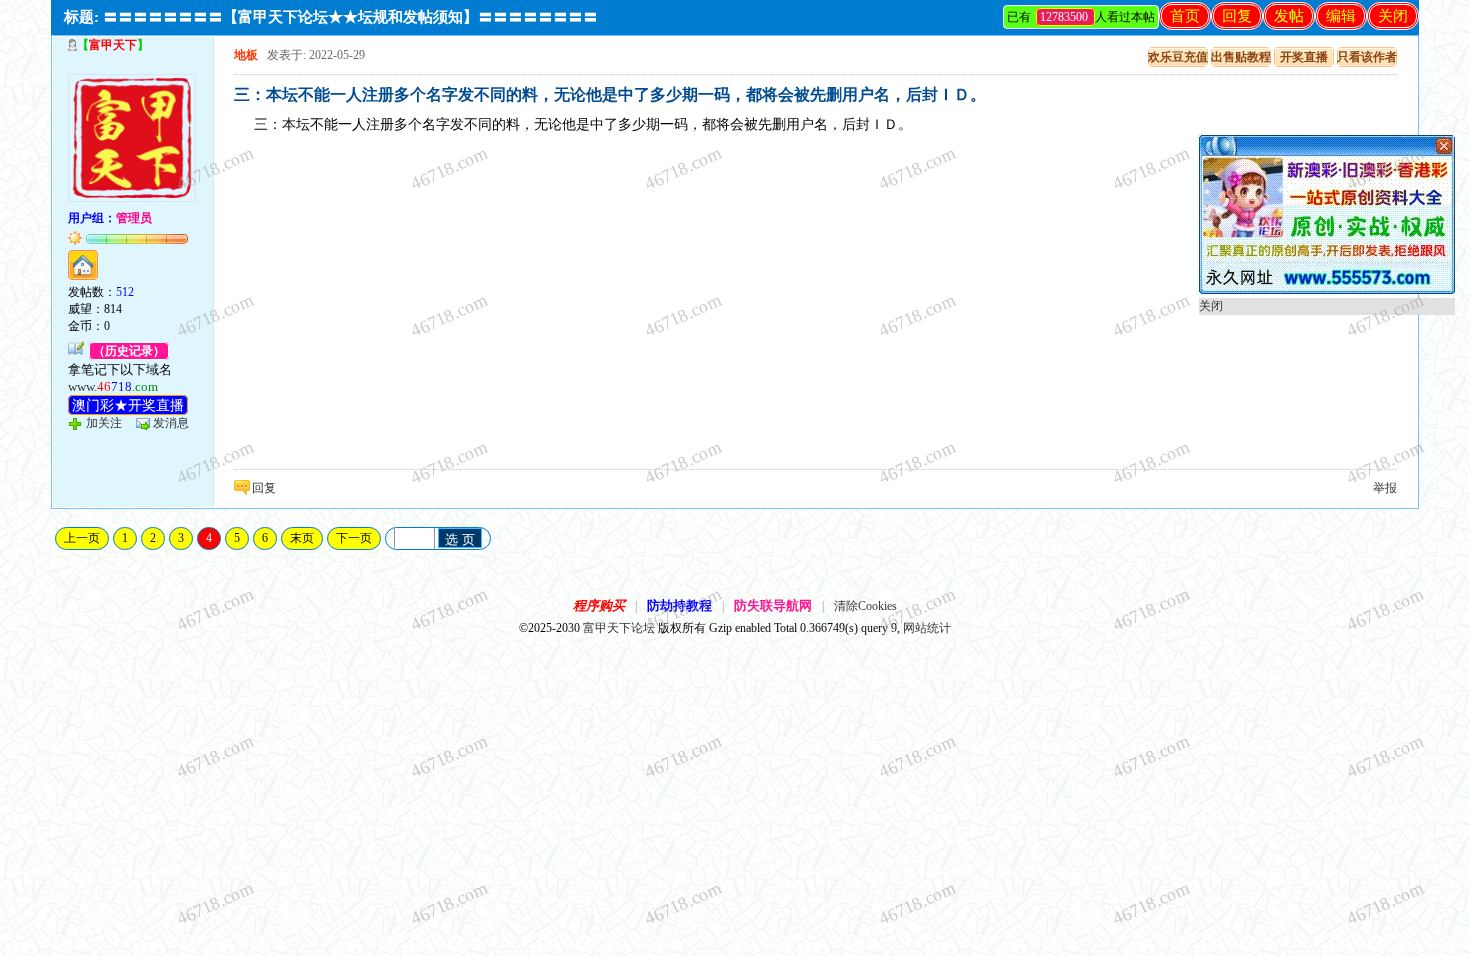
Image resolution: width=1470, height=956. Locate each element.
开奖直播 (1304, 57)
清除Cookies (865, 606)
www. (113, 386)
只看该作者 (1367, 57)
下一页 (354, 538)
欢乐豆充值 (1178, 57)
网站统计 (927, 628)
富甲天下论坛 (619, 628)
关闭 (1393, 16)
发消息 (171, 423)
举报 (1385, 488)
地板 (246, 55)
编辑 (1341, 16)
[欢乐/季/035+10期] (1327, 290)
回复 (1237, 16)
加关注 (104, 423)
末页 (302, 538)
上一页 (82, 538)
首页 (1185, 16)
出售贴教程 (1241, 57)
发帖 (1289, 16)
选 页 (460, 539)
